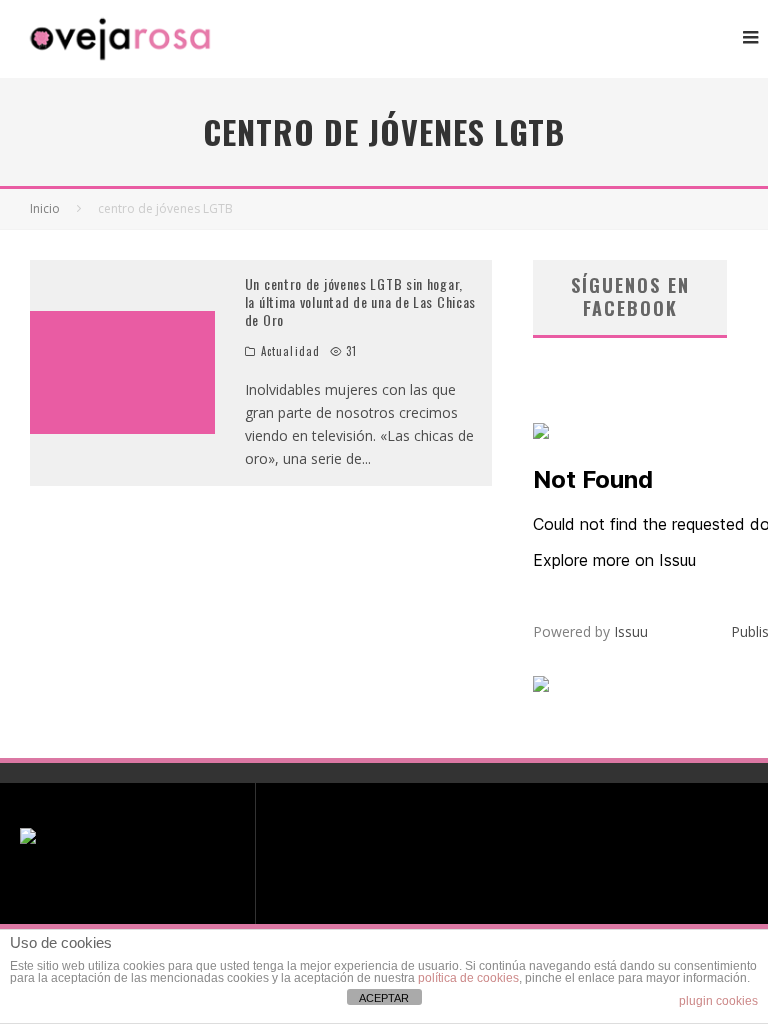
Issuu (631, 631)
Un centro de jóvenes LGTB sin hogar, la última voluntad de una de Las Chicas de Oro (360, 301)
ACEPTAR (384, 998)
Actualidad (290, 351)
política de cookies (468, 978)
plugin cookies (718, 1001)
